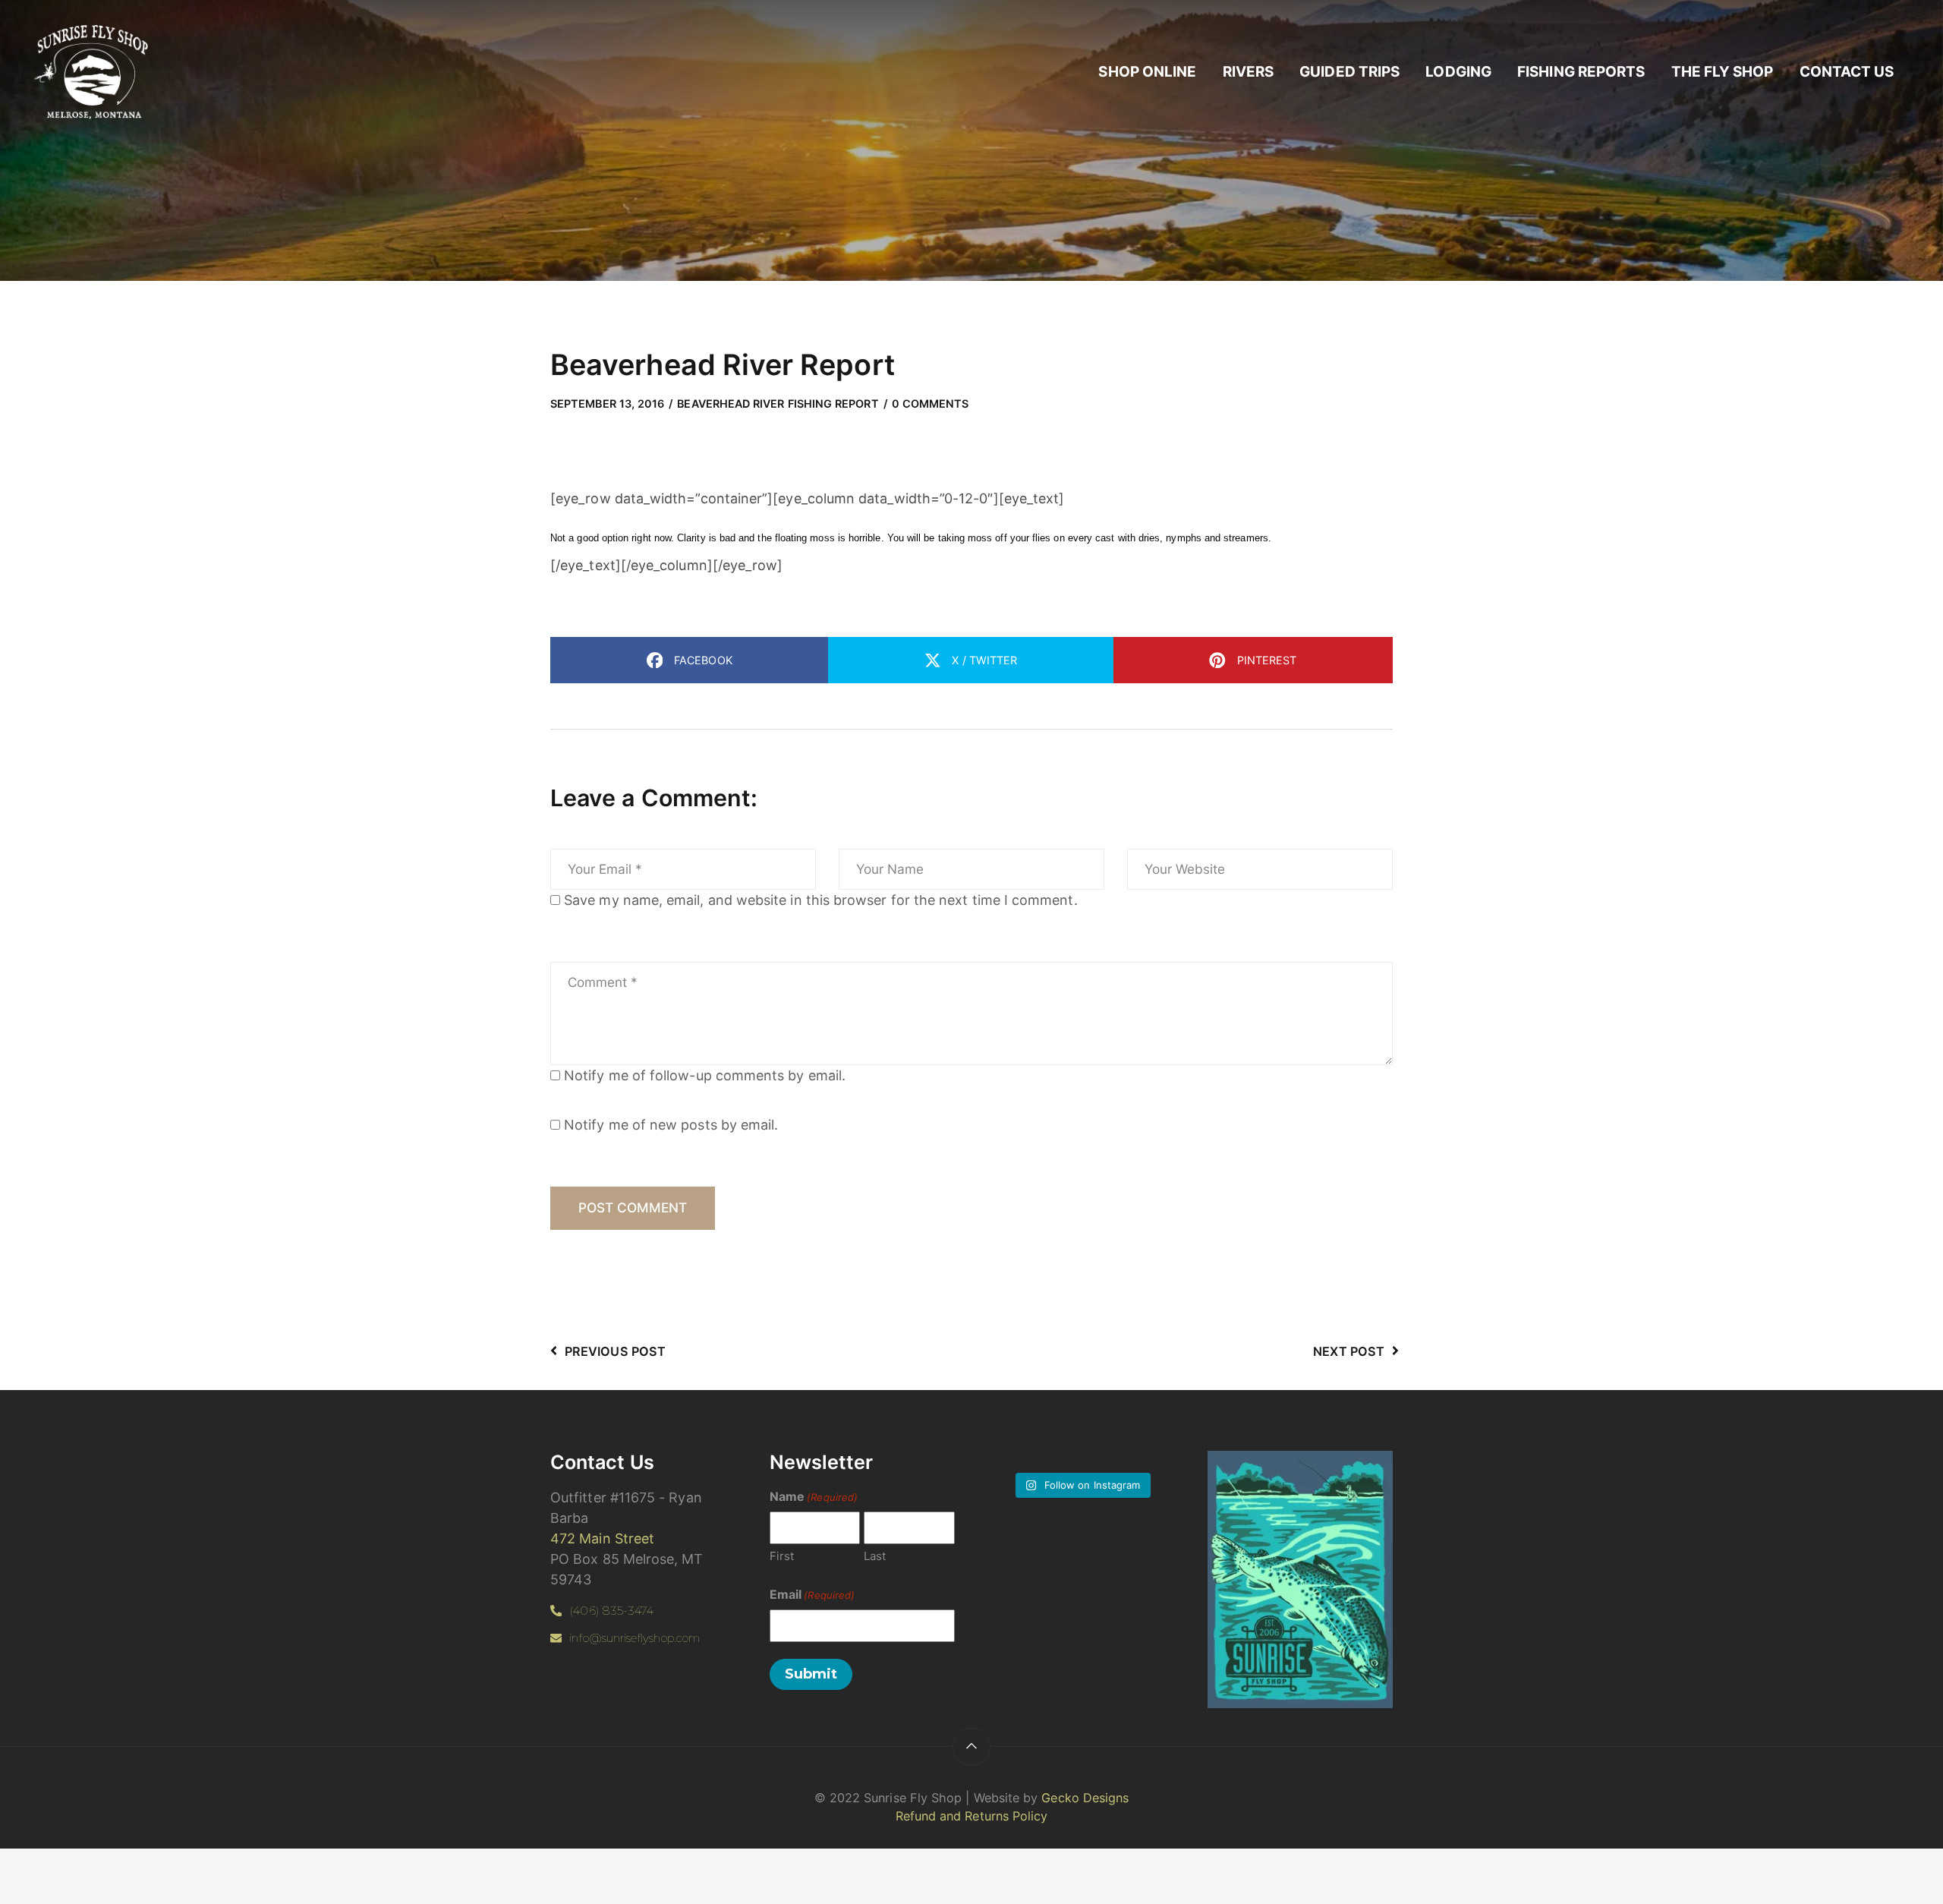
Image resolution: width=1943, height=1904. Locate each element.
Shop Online (1147, 72)
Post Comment (633, 1207)
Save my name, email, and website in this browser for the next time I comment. (821, 900)
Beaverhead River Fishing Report (778, 403)
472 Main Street (602, 1538)
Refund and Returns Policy (972, 1816)
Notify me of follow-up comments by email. (705, 1075)
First (782, 1556)
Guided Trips (1349, 72)
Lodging (1458, 72)
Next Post (1349, 1351)
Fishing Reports (1581, 72)
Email (812, 1594)
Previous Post (615, 1351)
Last (875, 1556)
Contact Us (1847, 72)
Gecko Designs (1085, 1798)
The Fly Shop (1723, 72)
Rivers (1248, 72)
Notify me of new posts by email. (671, 1125)
